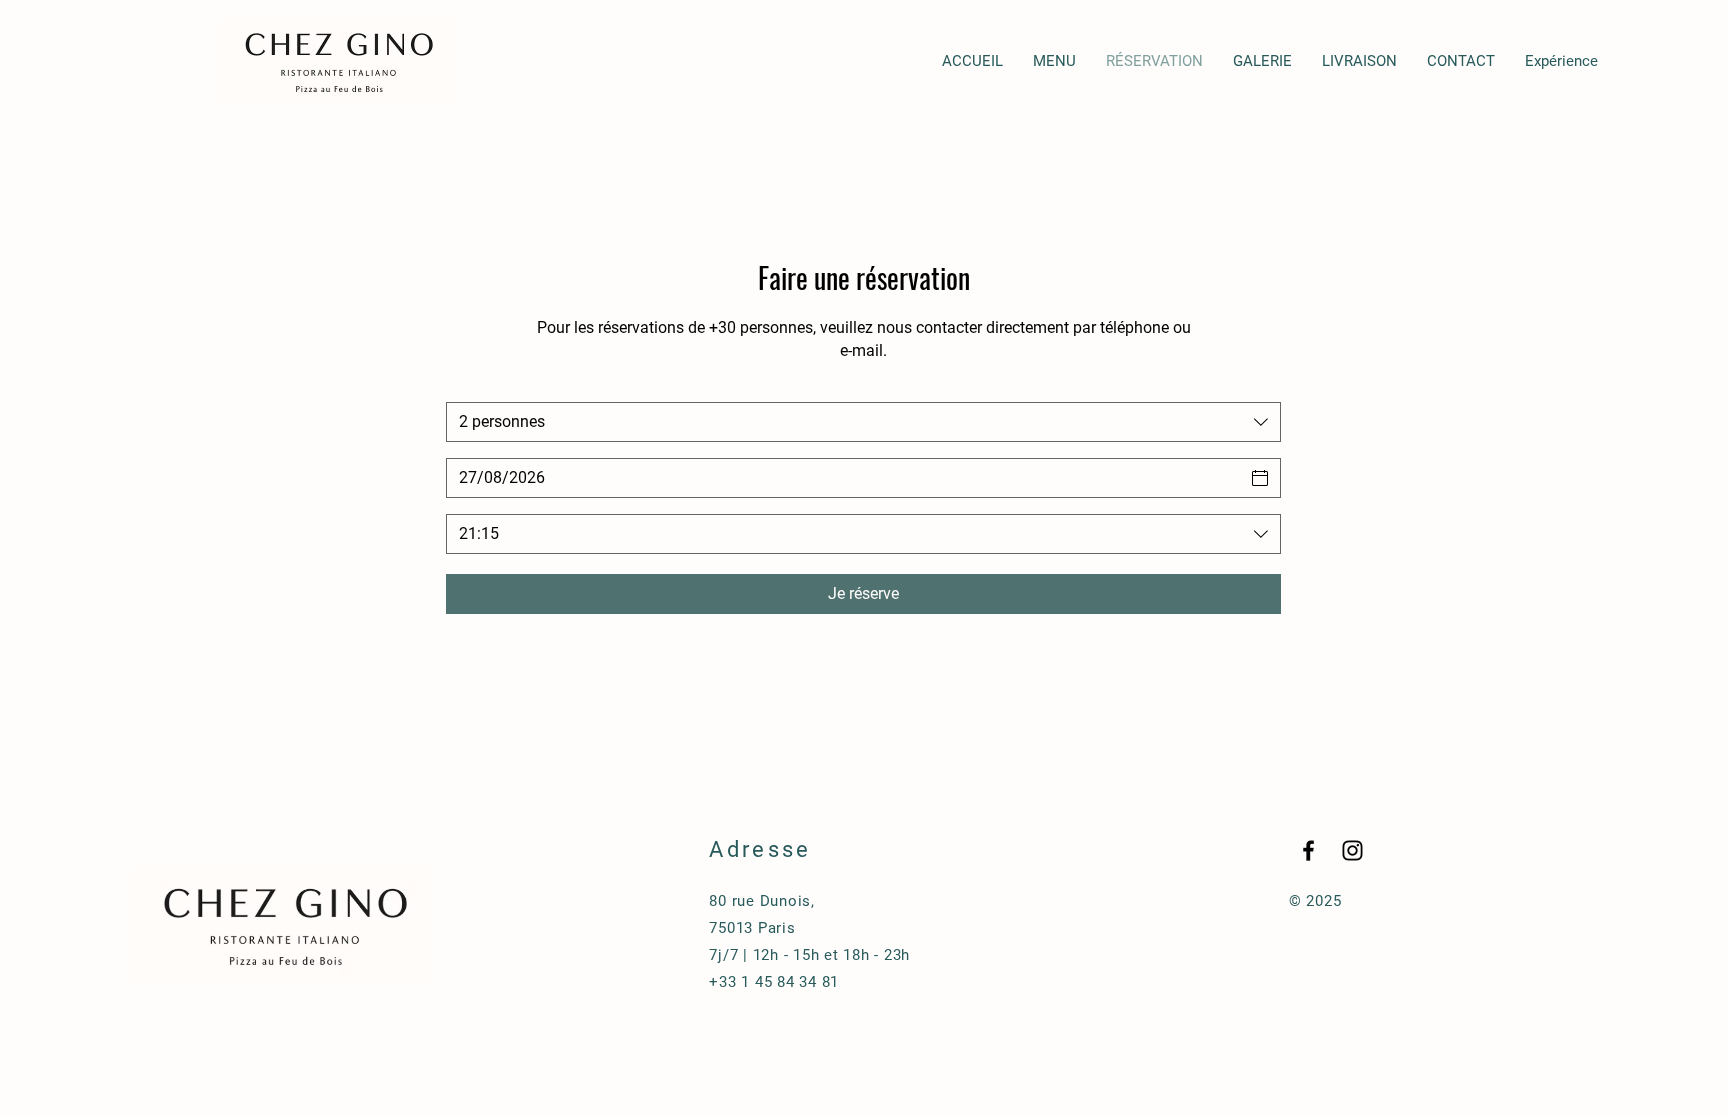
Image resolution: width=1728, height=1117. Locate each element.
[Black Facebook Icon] (1308, 850)
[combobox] (863, 422)
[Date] (1260, 478)
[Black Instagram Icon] (1352, 850)
